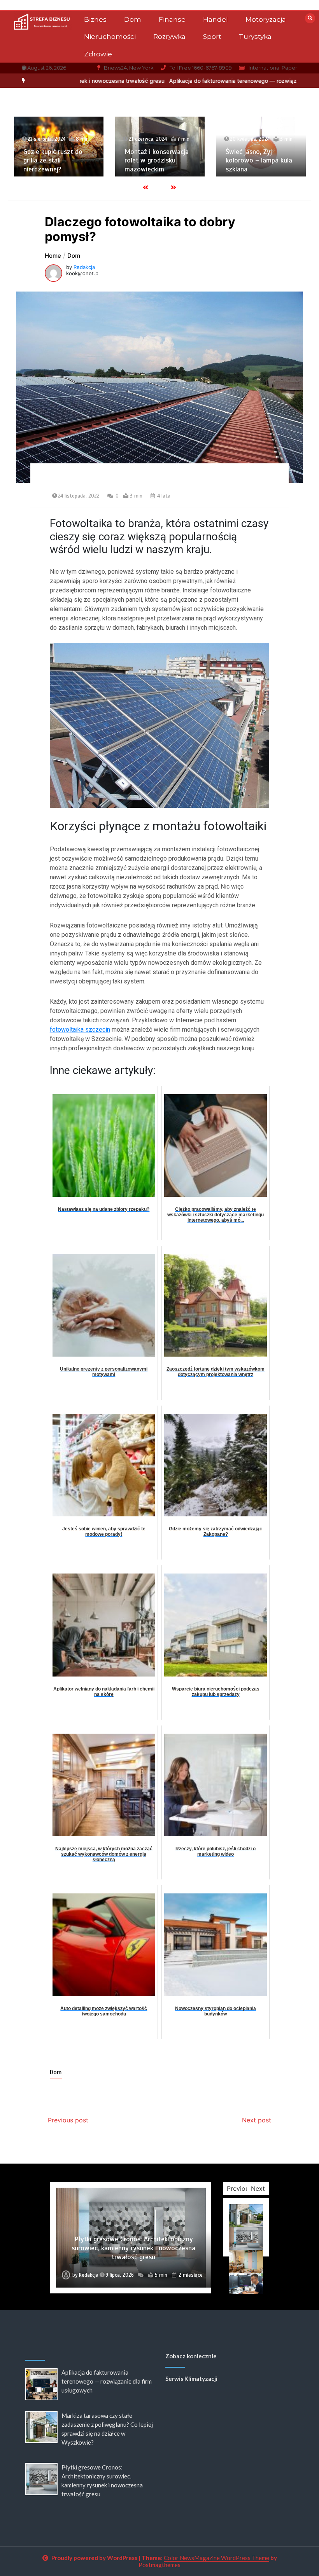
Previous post (68, 2120)
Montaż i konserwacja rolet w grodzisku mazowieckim (75, 160)
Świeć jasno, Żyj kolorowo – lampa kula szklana (178, 160)
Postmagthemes (159, 2565)
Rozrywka (169, 37)
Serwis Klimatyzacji (191, 2379)
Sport (212, 37)
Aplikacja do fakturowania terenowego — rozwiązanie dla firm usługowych (154, 81)
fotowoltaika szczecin (80, 1030)
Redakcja (84, 267)
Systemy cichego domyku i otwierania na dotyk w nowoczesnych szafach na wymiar (133, 2252)
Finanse (172, 19)
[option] (154, 81)
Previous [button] (239, 2188)
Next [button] (258, 2188)
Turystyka (255, 37)
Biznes (95, 19)
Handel (216, 19)
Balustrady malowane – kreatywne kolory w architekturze (280, 160)
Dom (133, 19)
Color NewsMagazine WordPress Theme (216, 2558)
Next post (257, 2120)
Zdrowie (98, 54)
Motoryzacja (266, 19)
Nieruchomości (110, 37)
